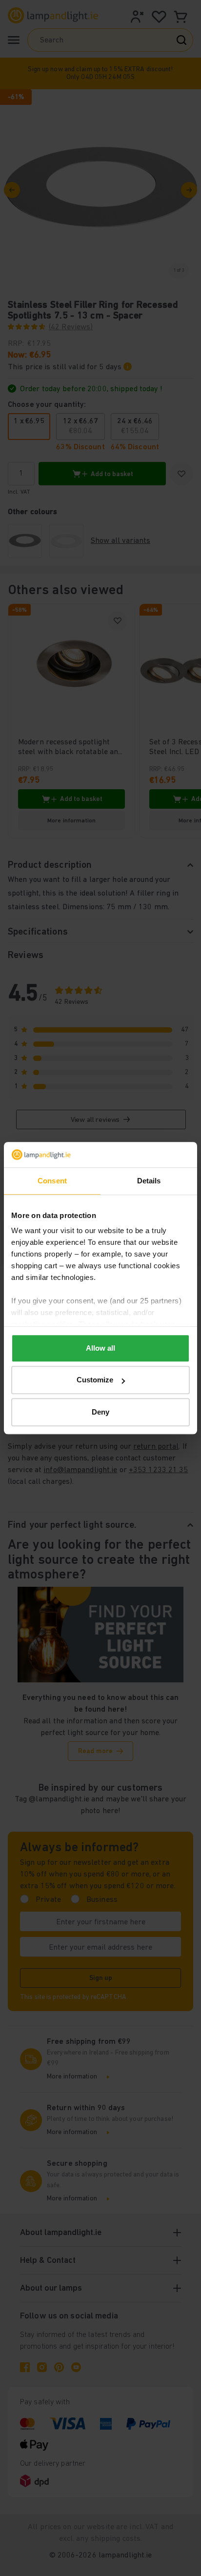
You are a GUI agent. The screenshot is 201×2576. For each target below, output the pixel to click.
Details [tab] (149, 1181)
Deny (100, 1412)
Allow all (100, 1348)
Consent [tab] (52, 1181)
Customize (95, 1380)
